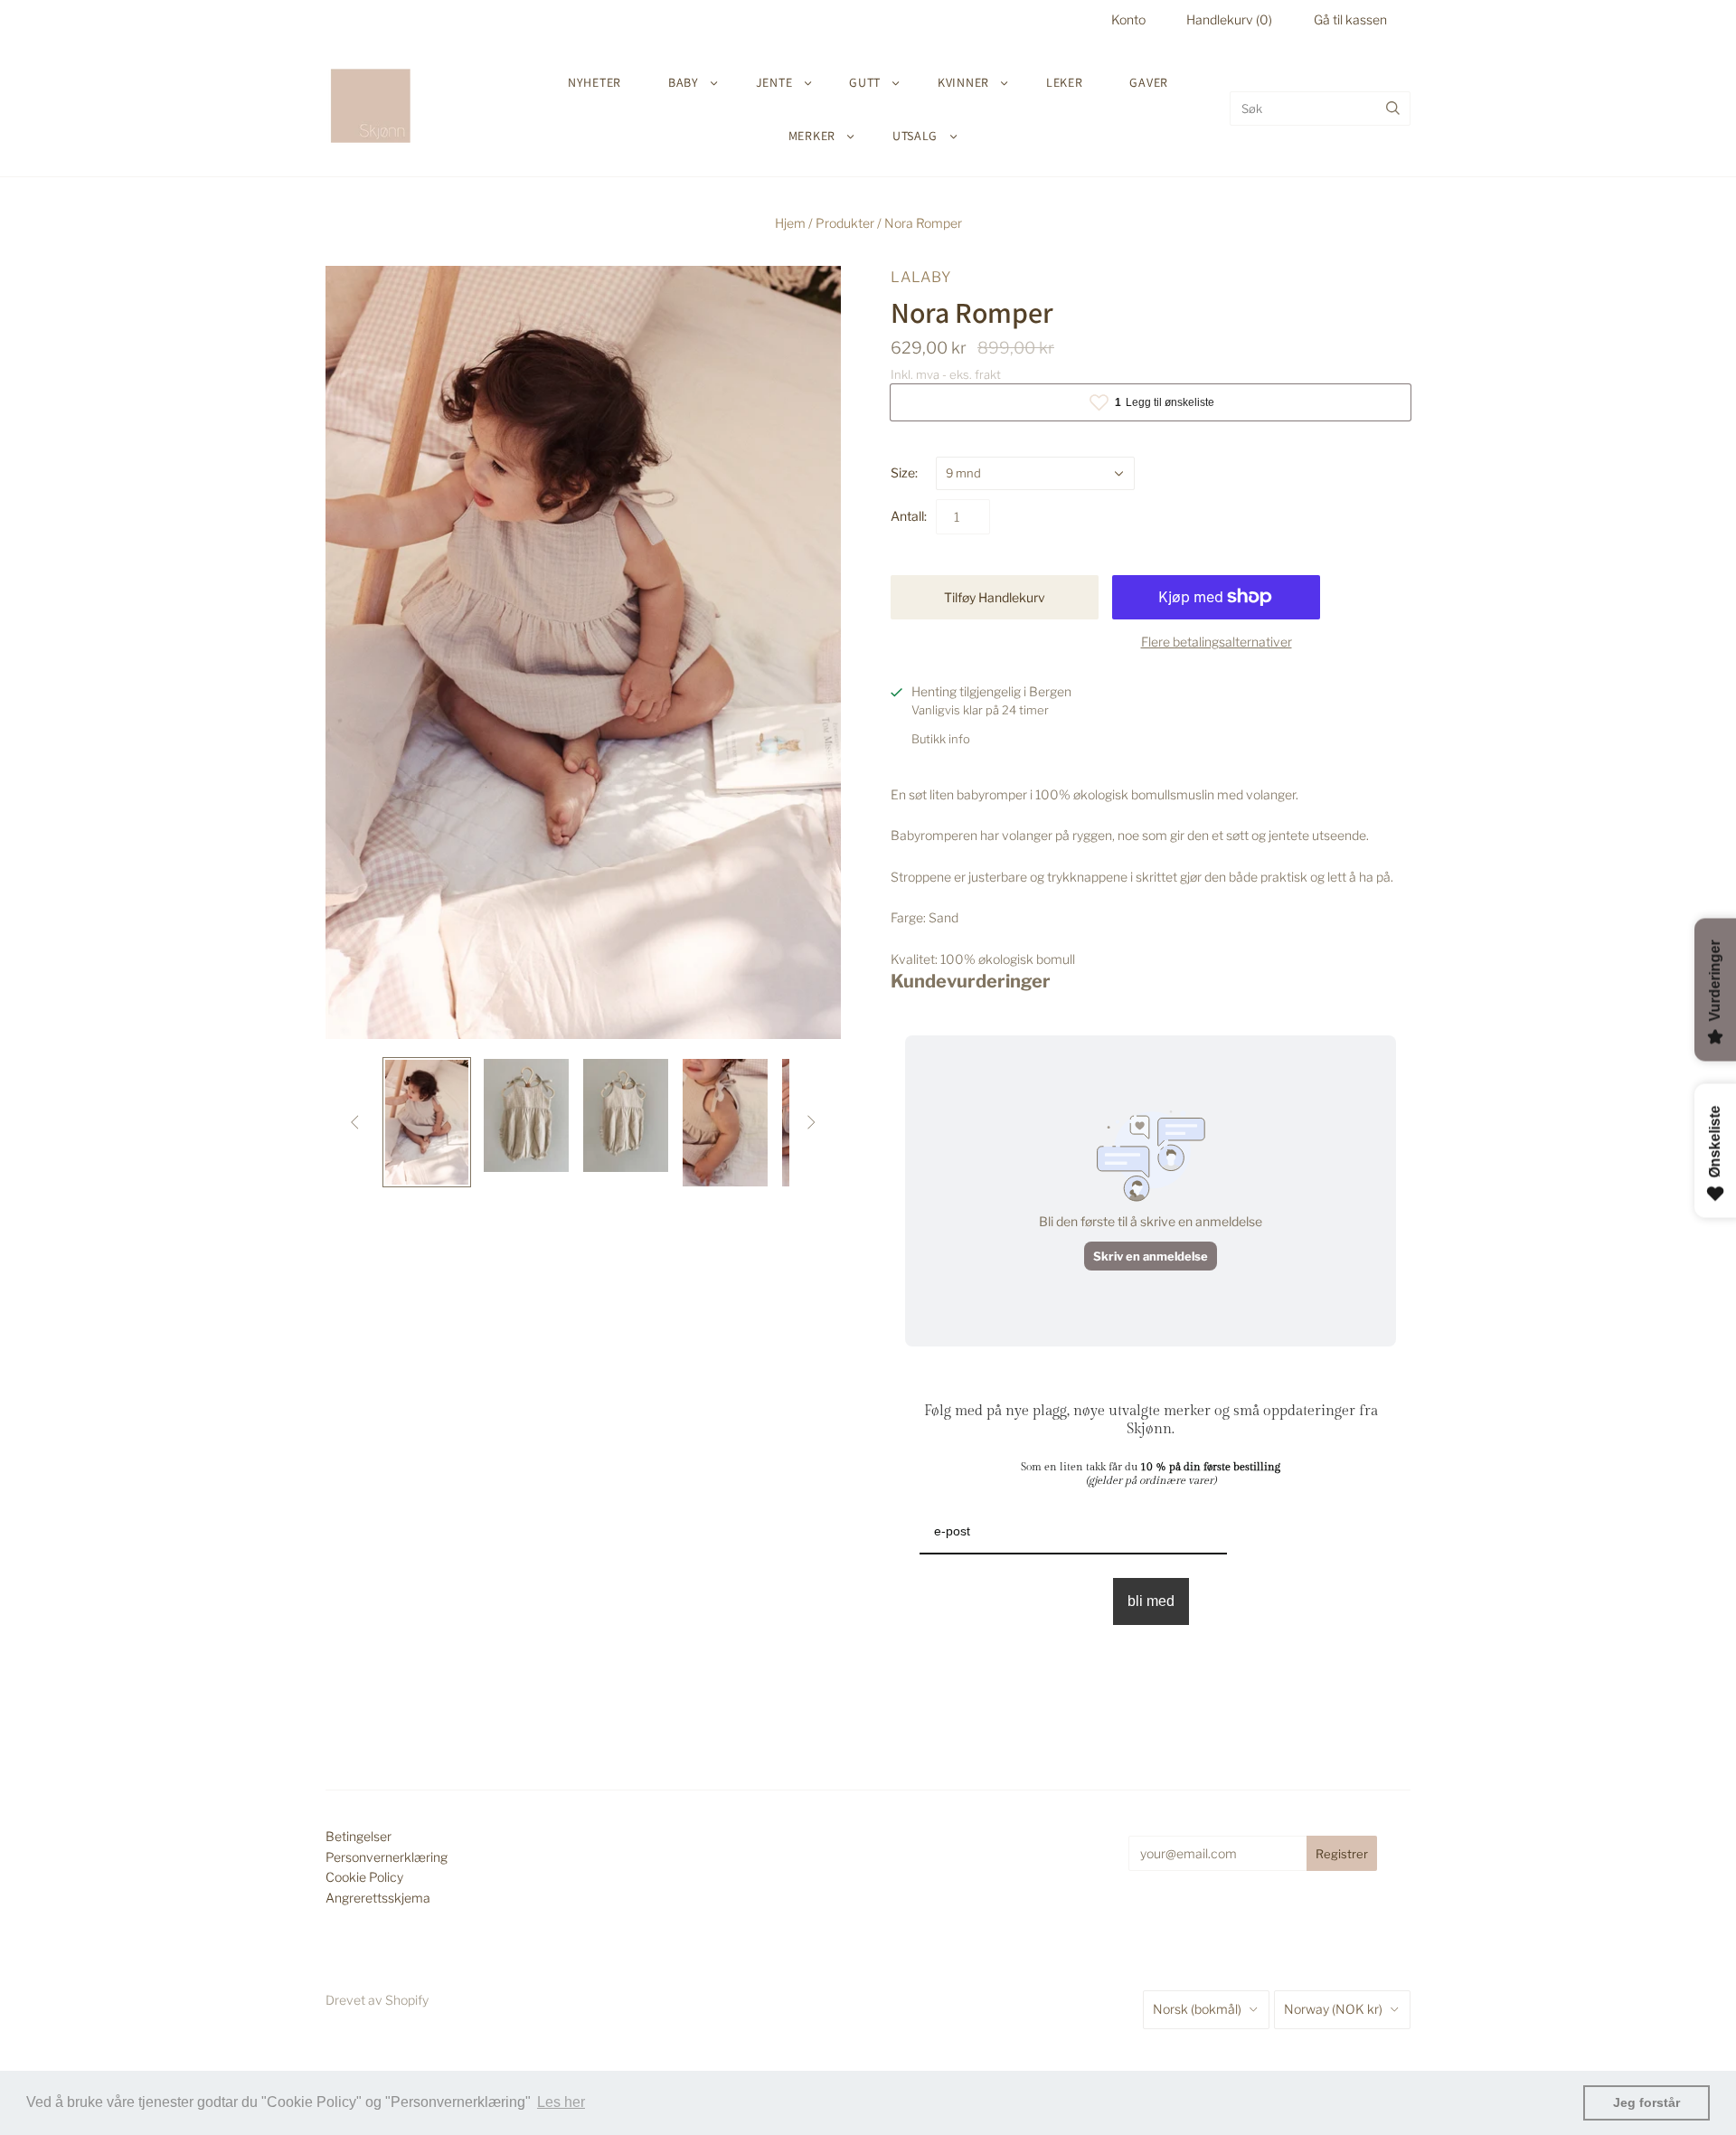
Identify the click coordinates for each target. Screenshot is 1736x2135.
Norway (1333, 2009)
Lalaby (921, 277)
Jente (774, 82)
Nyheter (594, 82)
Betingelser (359, 1836)
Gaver (1149, 82)
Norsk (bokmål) (1197, 2009)
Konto (1128, 19)
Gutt (865, 82)
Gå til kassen (1350, 19)
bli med (1151, 1601)
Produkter (845, 223)
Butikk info (941, 739)
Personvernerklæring (387, 1857)
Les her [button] (561, 2102)
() (1229, 19)
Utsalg (915, 136)
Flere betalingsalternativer (1217, 642)
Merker (812, 136)
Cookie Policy (364, 1877)
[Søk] (1393, 109)
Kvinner (963, 82)
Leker (1065, 82)
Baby (684, 82)
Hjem (790, 223)
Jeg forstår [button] (1646, 2102)
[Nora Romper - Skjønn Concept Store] (427, 1122)
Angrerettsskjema (378, 1898)
